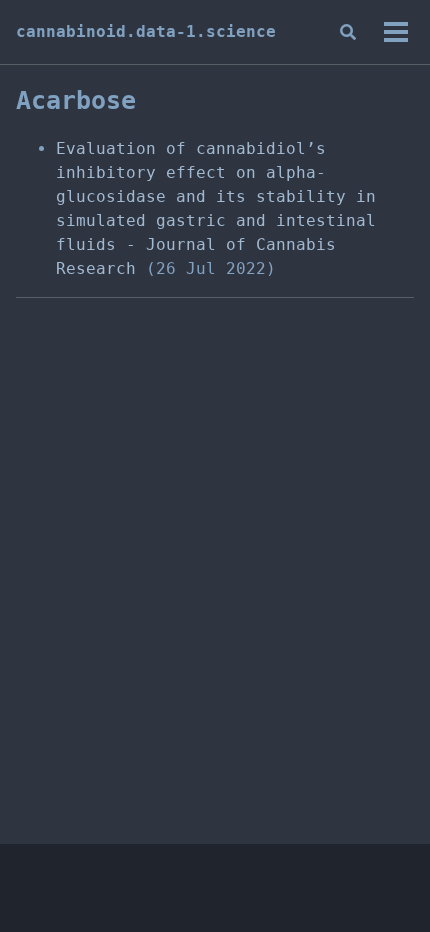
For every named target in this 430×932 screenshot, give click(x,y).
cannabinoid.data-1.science (146, 31)
